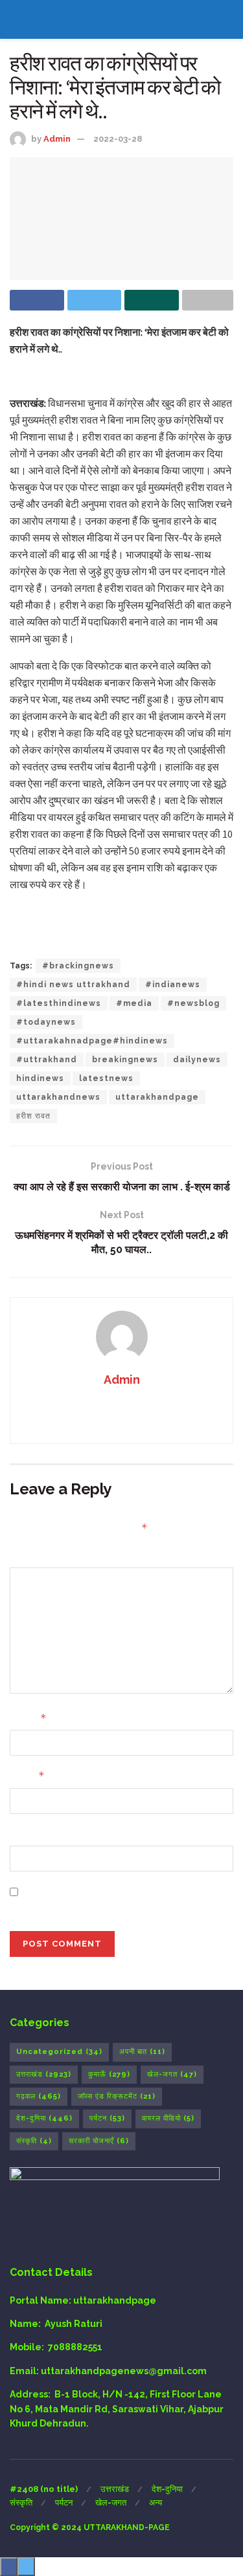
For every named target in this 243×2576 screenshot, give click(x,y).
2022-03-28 (118, 139)
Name (28, 1718)
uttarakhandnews (58, 1097)
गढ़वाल (39, 2096)
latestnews (106, 1078)
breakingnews (125, 1060)
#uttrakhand (47, 1060)
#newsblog (193, 1003)
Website (29, 1834)
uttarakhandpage (157, 1097)
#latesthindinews (59, 1003)
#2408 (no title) (44, 2489)
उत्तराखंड (44, 2074)
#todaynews (46, 1022)
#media (134, 1003)
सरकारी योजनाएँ (99, 2141)
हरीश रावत (33, 1116)
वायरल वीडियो (168, 2118)
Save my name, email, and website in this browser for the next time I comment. (119, 1899)
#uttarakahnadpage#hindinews (92, 1041)
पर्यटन (107, 2118)
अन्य (156, 2503)
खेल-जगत (172, 2074)
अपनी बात (142, 2052)
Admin (57, 139)
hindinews (40, 1078)
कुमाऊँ (109, 2074)
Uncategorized (59, 2052)
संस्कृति (34, 2141)
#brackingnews (78, 966)
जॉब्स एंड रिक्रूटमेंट (117, 2096)
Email (27, 1775)
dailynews (197, 1060)
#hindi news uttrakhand (73, 985)
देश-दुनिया (44, 2118)
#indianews (173, 985)
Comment (33, 1556)
